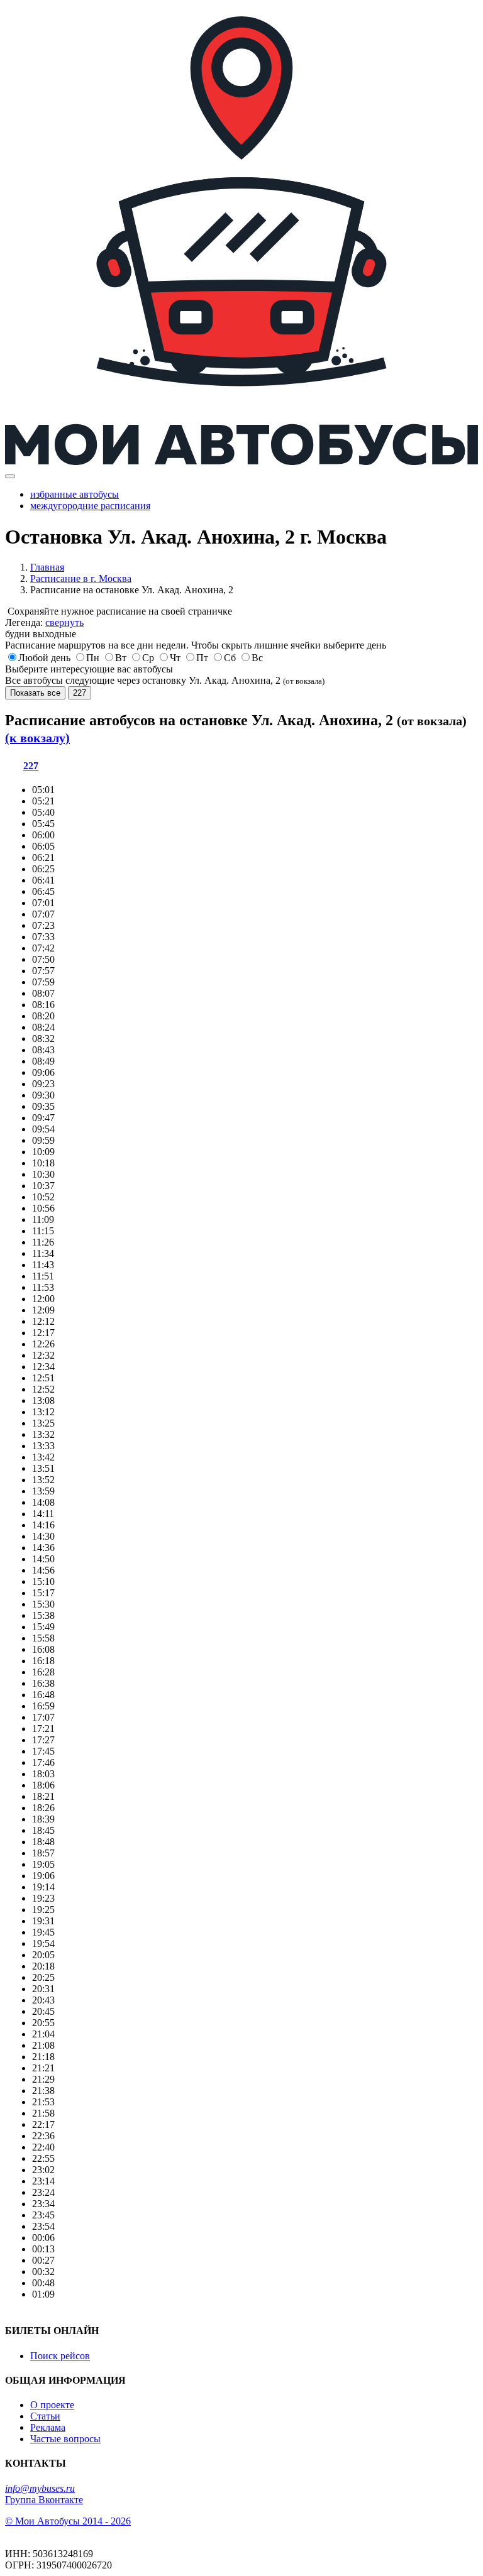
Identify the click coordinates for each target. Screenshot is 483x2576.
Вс (257, 658)
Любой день (44, 658)
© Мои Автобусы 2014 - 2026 (68, 2521)
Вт (121, 658)
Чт (175, 658)
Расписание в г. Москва (81, 578)
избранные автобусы (75, 494)
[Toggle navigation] (10, 476)
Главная (47, 567)
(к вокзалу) (37, 738)
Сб (230, 658)
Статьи (45, 2416)
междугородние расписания (90, 506)
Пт (202, 658)
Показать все (35, 693)
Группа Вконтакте (44, 2500)
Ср (148, 658)
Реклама (48, 2427)
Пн (93, 658)
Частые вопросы (65, 2439)
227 (80, 693)
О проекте (52, 2405)
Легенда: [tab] (44, 622)
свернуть (64, 622)
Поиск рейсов (60, 2356)
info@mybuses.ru (40, 2488)
